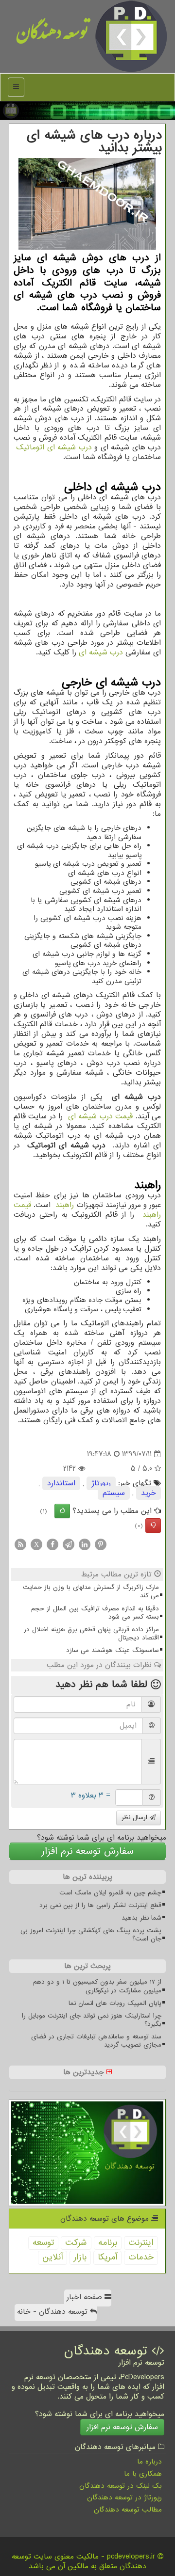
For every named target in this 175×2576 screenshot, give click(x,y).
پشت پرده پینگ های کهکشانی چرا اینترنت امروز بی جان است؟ (91, 1935)
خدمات (141, 2257)
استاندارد (61, 1483)
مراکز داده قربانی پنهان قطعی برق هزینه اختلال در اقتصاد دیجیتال (91, 1634)
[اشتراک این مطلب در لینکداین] (85, 1544)
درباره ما (149, 2462)
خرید (149, 1493)
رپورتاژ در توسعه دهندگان (124, 2497)
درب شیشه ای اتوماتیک (54, 447)
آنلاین (52, 2257)
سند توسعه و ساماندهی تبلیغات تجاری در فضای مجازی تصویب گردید (96, 2041)
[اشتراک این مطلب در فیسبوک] (52, 1544)
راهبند (65, 1205)
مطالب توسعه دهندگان (128, 2510)
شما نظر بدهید (141, 1918)
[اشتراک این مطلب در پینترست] (101, 1544)
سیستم (114, 1493)
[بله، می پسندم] (62, 1511)
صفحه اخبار (86, 2297)
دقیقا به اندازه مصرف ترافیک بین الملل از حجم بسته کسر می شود (95, 1613)
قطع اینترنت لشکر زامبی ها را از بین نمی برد (100, 1905)
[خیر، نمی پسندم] (153, 1526)
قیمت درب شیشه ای (100, 1116)
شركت (76, 2243)
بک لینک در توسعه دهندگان (121, 2486)
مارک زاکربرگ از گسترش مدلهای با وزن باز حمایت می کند (91, 1591)
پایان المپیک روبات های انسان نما (115, 2003)
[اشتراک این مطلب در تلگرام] (69, 1544)
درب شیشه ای (101, 652)
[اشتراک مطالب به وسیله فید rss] (20, 1544)
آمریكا (107, 2257)
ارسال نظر (136, 1818)
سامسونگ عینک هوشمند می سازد (113, 1650)
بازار (80, 2257)
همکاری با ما (143, 2474)
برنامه (108, 2243)
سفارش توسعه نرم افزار (87, 1851)
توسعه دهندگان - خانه (53, 2312)
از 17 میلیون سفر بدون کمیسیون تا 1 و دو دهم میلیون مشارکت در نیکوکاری (97, 1986)
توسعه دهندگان (52, 36)
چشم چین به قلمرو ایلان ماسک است (110, 1893)
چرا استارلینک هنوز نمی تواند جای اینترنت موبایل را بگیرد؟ (92, 2020)
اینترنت (141, 2243)
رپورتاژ (101, 1483)
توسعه (43, 2243)
